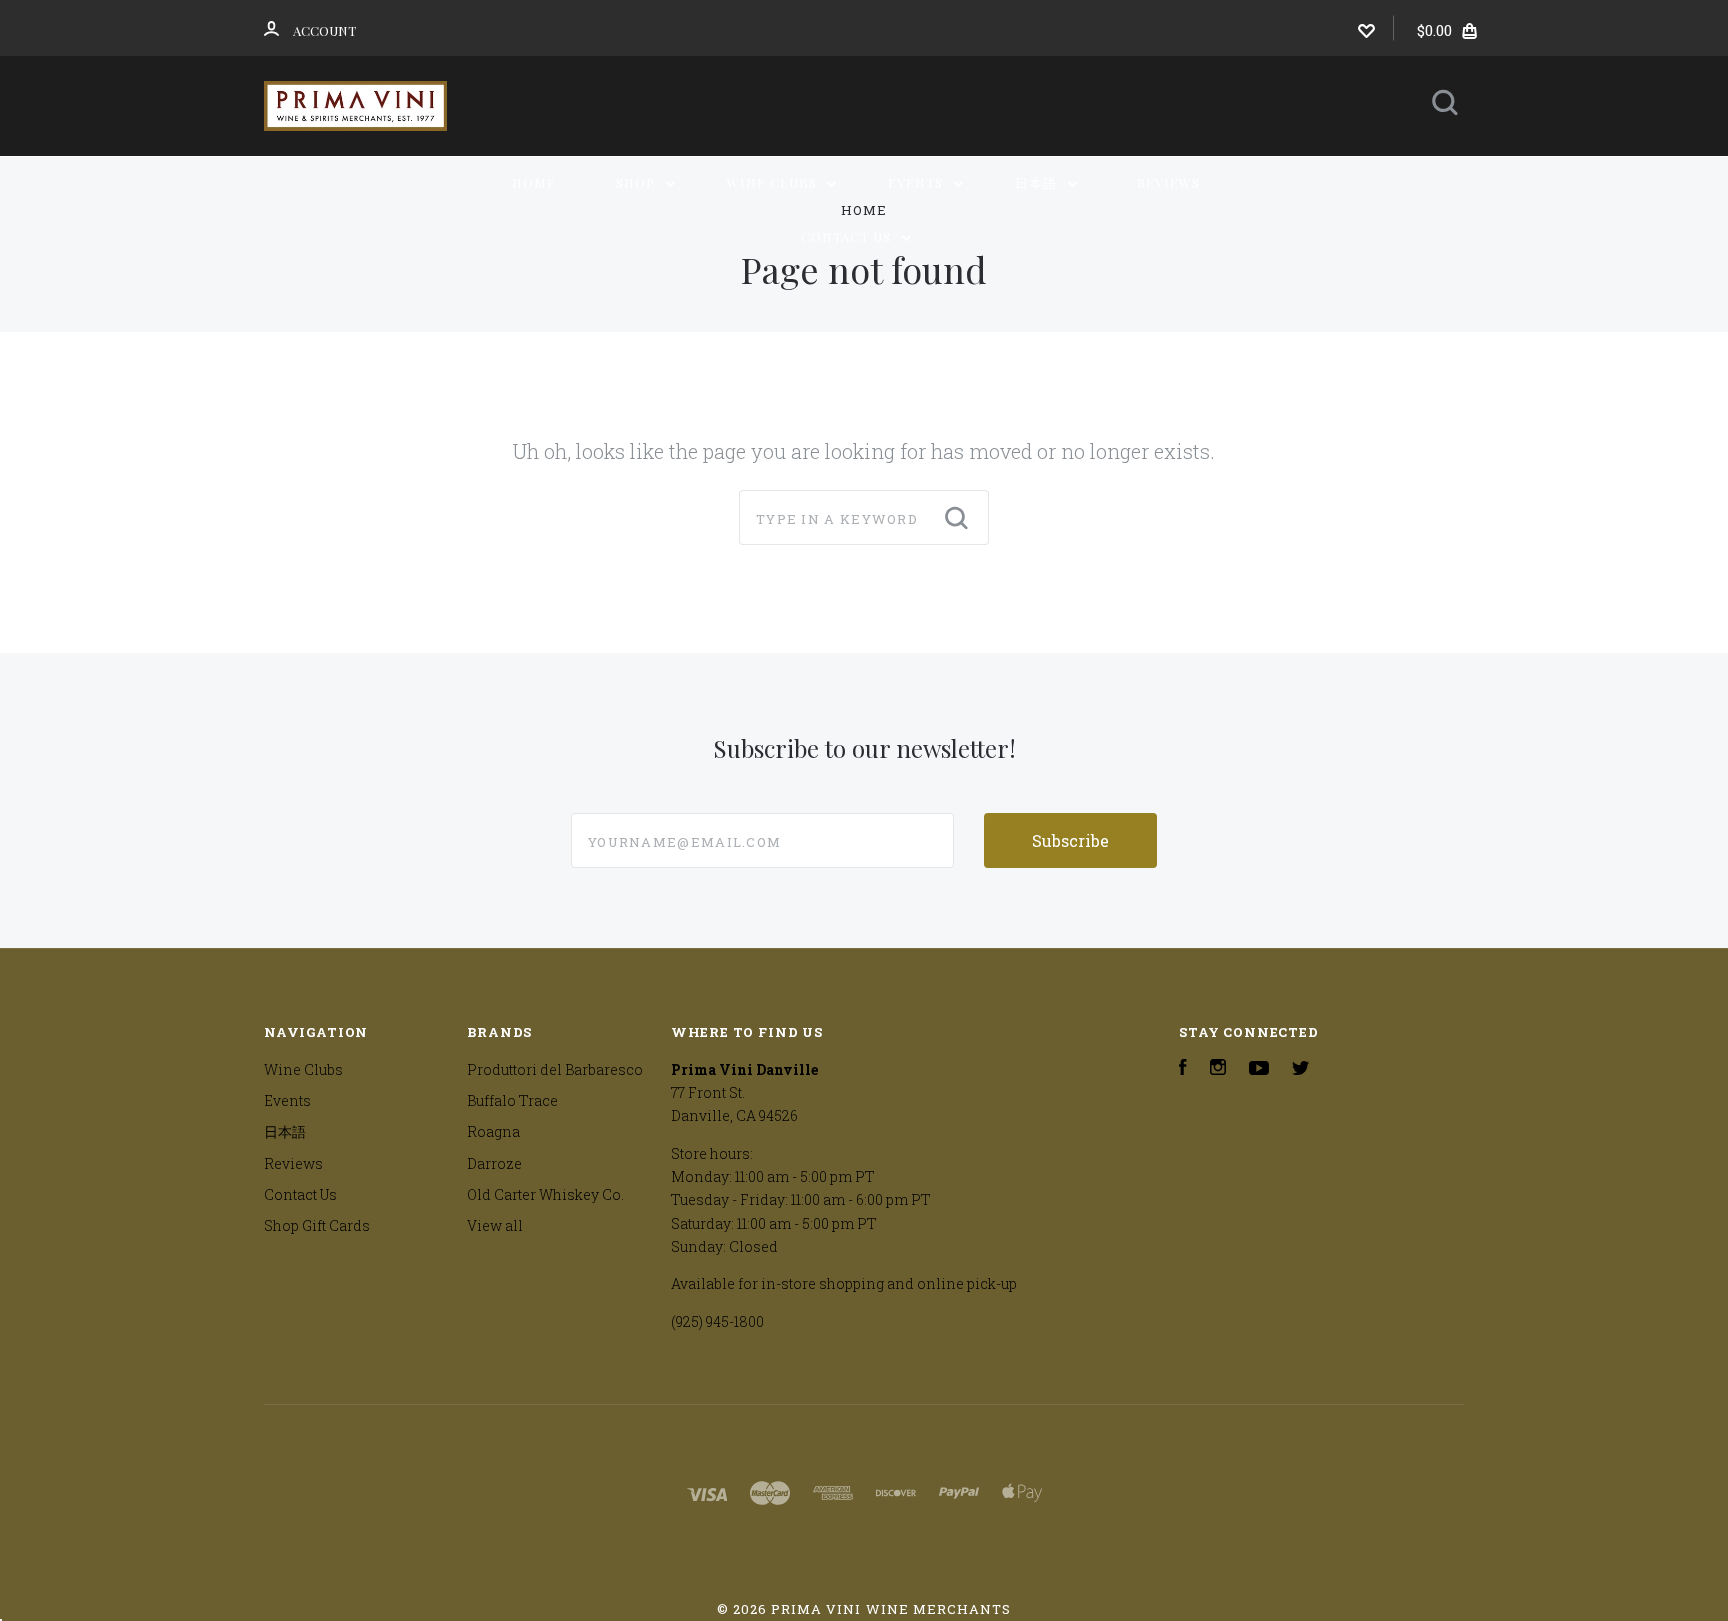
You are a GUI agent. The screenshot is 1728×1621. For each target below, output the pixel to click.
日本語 (1038, 182)
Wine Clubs (774, 182)
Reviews (1168, 182)
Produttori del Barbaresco (555, 1069)
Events (917, 182)
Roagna (493, 1131)
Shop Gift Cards (317, 1225)
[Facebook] (1183, 1069)
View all (495, 1225)
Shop (637, 182)
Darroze (494, 1163)
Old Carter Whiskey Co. (545, 1194)
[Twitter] (1301, 1069)
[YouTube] (1259, 1069)
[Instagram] (1218, 1069)
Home (534, 182)
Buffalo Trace (512, 1100)
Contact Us (848, 236)
